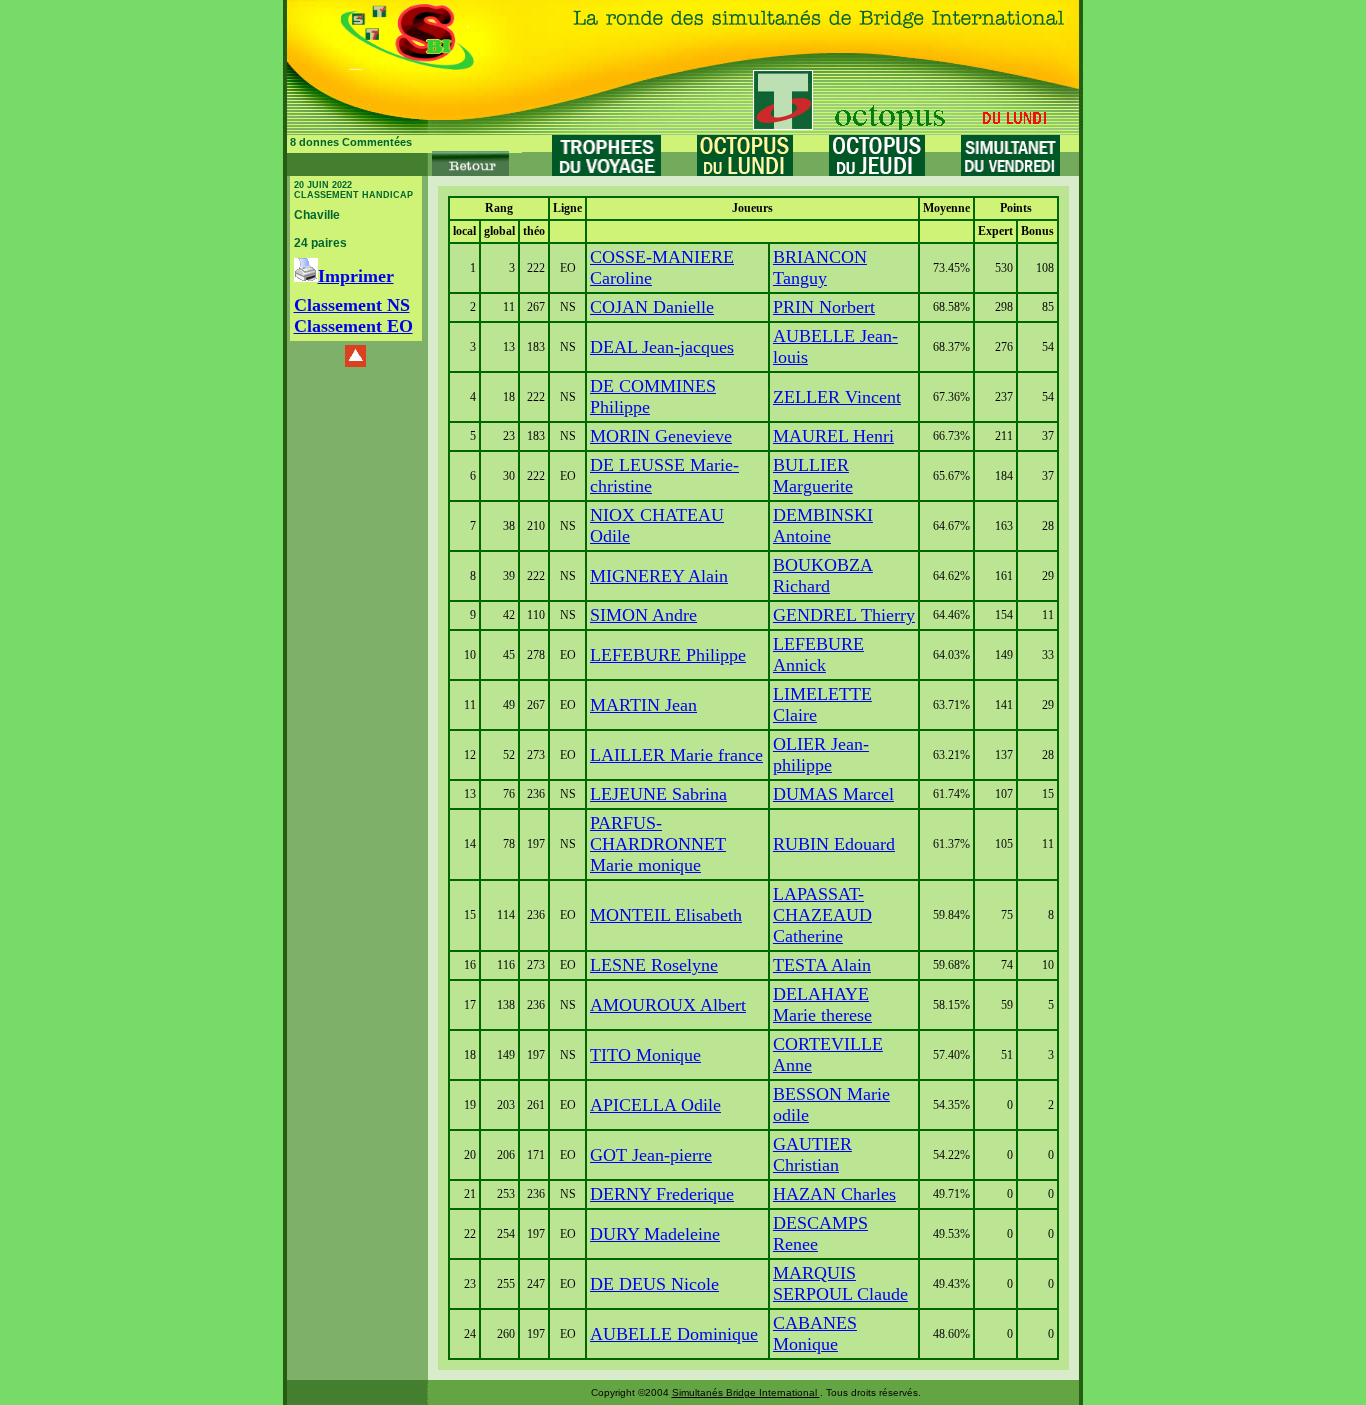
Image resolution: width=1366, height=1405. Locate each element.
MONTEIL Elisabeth (666, 915)
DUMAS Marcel (833, 794)
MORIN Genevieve (661, 436)
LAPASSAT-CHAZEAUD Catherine (822, 915)
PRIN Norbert (824, 307)
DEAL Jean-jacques (662, 347)
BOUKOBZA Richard (823, 575)
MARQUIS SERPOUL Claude (840, 1283)
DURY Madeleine (655, 1234)
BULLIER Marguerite (813, 475)
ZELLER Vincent (837, 397)
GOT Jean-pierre (651, 1155)
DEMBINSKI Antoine (823, 525)
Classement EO (353, 326)
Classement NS (352, 305)
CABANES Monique (815, 1333)
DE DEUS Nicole (654, 1284)
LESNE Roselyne (654, 965)
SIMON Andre (643, 615)
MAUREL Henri (833, 436)
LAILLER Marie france (676, 755)
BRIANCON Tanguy (820, 267)
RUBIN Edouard (834, 844)
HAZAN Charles (834, 1194)
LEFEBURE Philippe (668, 655)
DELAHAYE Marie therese (822, 1004)
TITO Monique (645, 1055)
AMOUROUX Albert (668, 1005)
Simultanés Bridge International (746, 1392)
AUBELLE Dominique (674, 1334)
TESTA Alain (822, 965)
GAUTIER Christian (812, 1154)
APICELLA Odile (655, 1105)
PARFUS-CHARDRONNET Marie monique (658, 844)
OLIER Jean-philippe (821, 754)
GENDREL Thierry (844, 615)
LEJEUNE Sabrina (658, 794)
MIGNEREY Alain (659, 576)
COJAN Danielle (652, 307)
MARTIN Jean (643, 705)
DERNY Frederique (662, 1194)
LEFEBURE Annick (818, 654)
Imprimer (356, 276)
